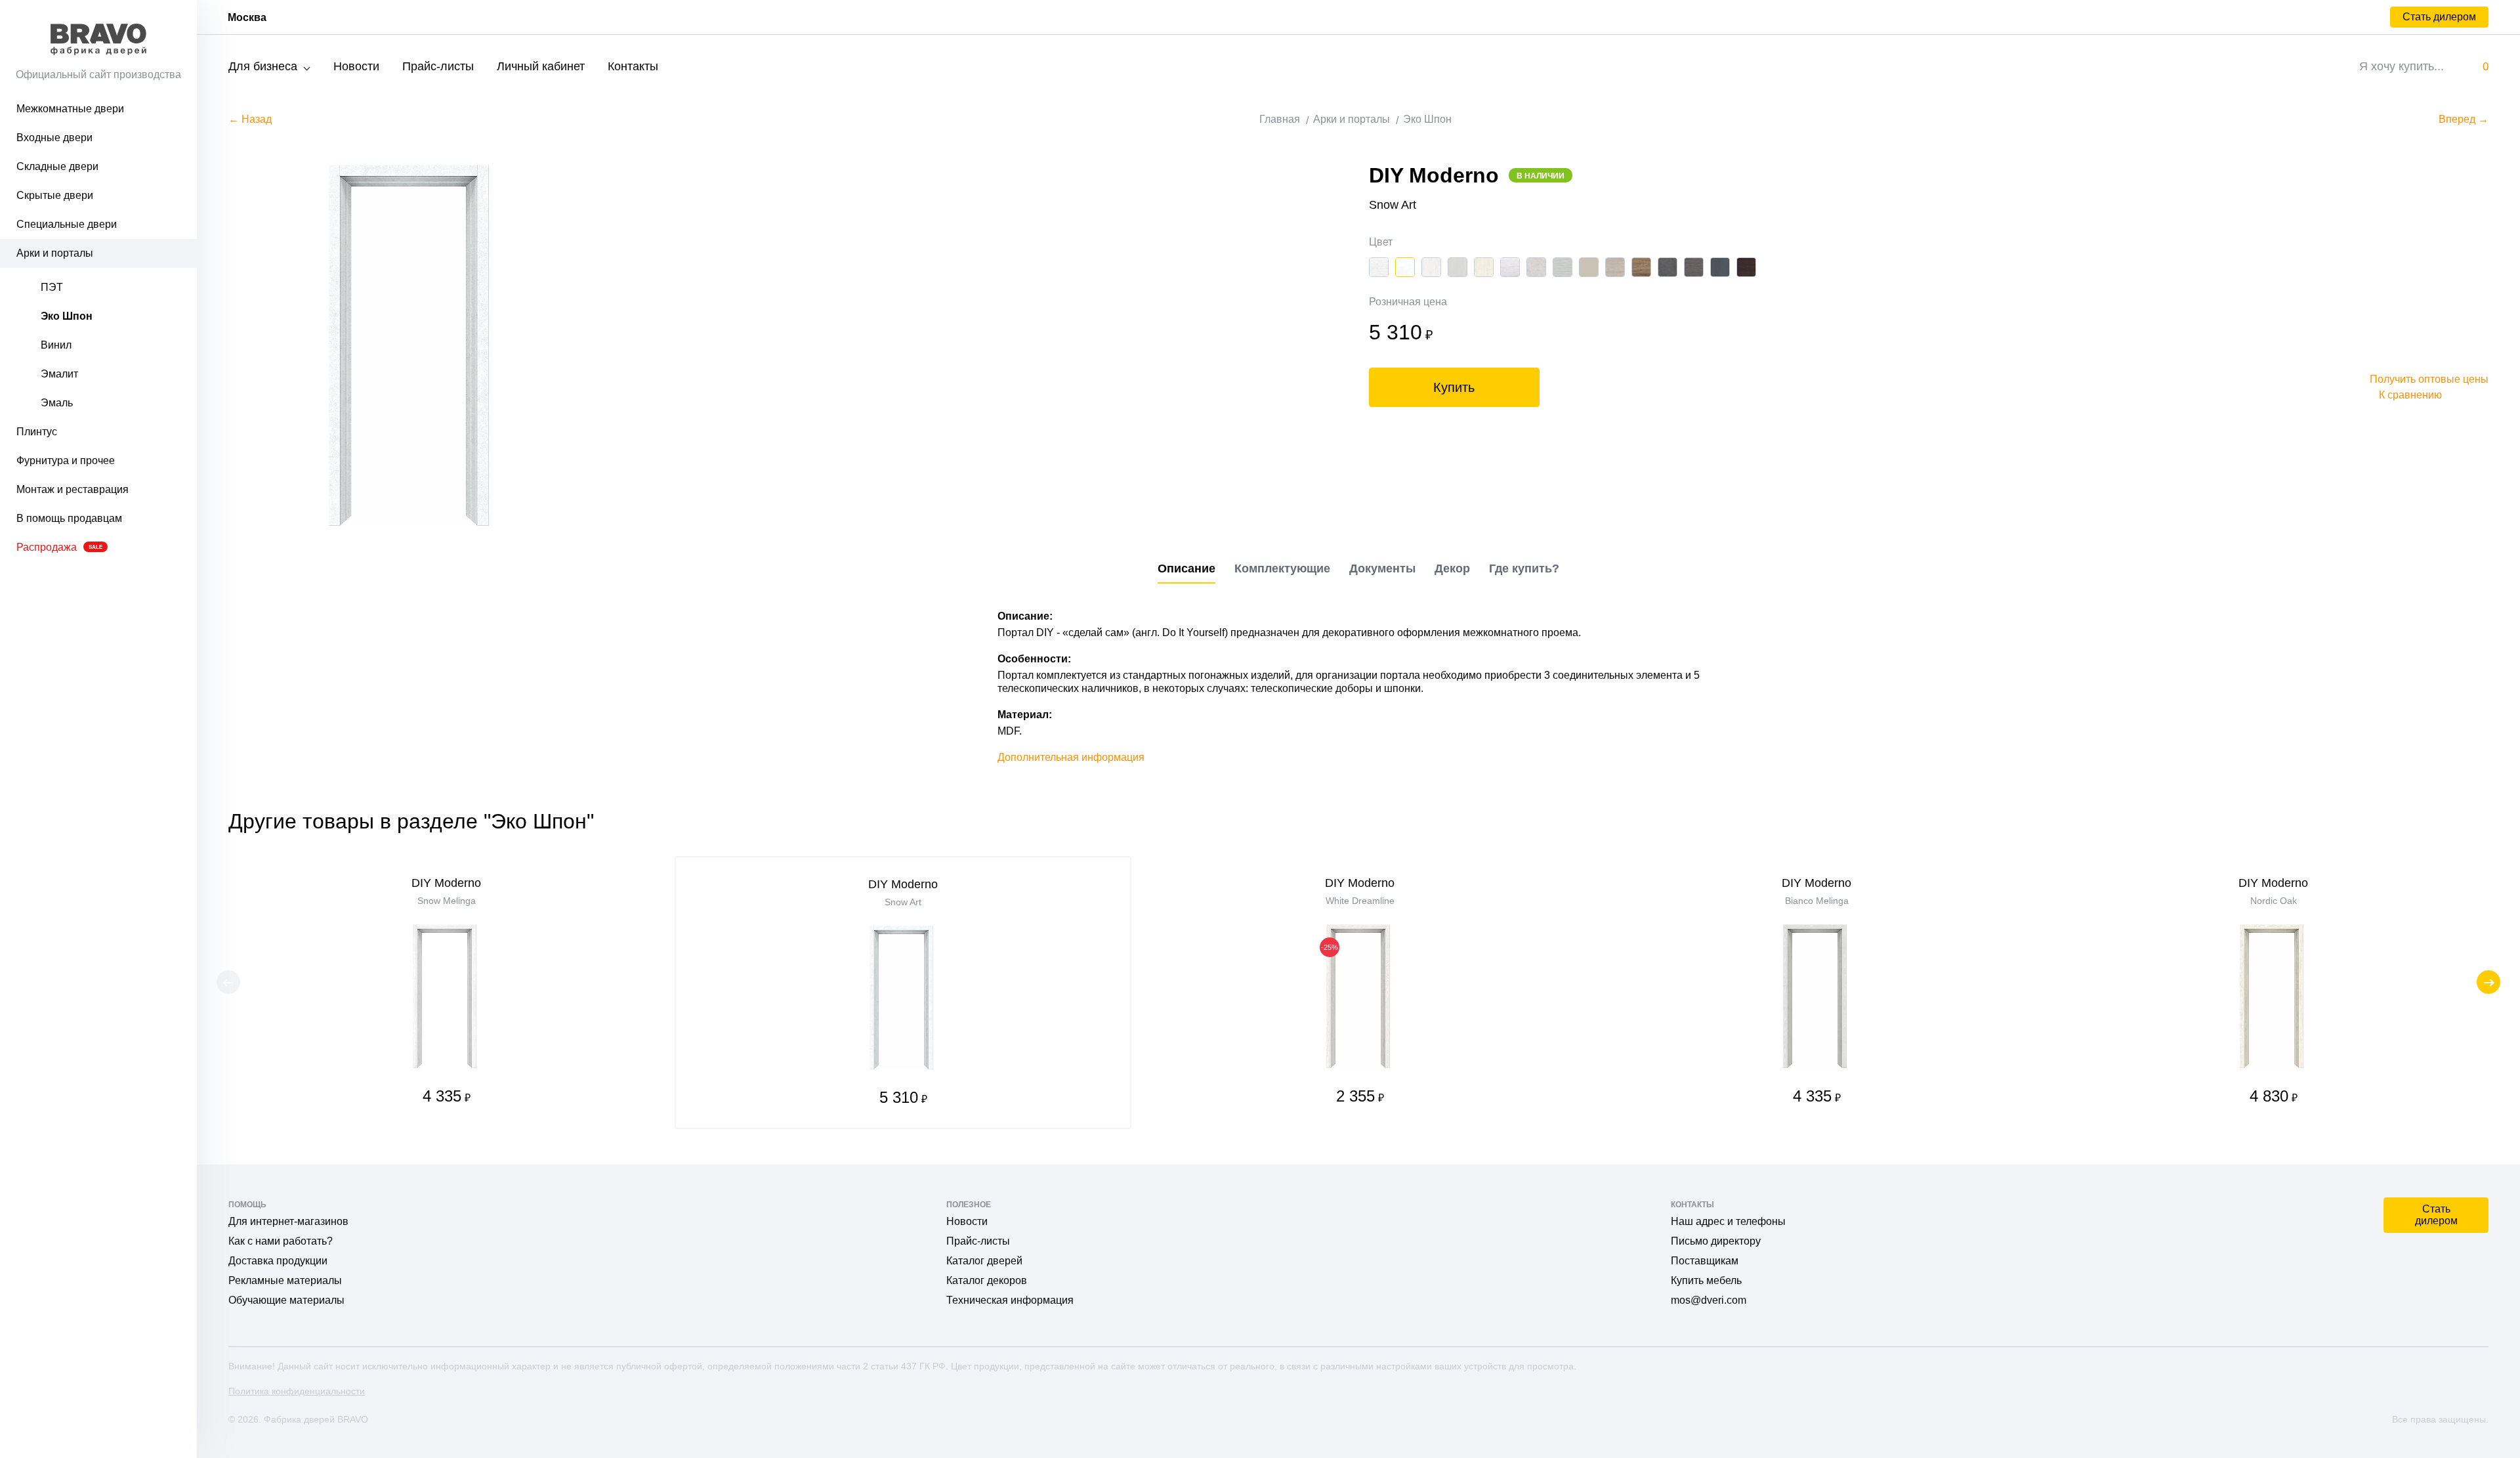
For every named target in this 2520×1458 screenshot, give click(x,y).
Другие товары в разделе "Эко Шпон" (411, 821)
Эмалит (59, 374)
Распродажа (59, 547)
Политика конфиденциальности (297, 1391)
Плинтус (37, 432)
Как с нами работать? (281, 1241)
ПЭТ (52, 287)
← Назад (250, 119)
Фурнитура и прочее (66, 461)
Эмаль (57, 403)
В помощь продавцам (69, 518)
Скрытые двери (55, 195)
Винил (56, 345)
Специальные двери (67, 224)
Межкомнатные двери (70, 109)
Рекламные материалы (285, 1280)
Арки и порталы (55, 253)
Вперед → (2464, 119)
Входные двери (54, 138)
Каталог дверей (984, 1261)
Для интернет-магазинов (288, 1221)
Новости (356, 66)
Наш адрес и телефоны (1728, 1221)
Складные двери (57, 166)
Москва (247, 17)
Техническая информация (1010, 1300)
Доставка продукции (278, 1261)
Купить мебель (1706, 1280)
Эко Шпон (67, 316)
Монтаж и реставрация (73, 489)
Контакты (633, 66)
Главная (1280, 119)
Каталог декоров (987, 1280)
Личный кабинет (541, 66)
